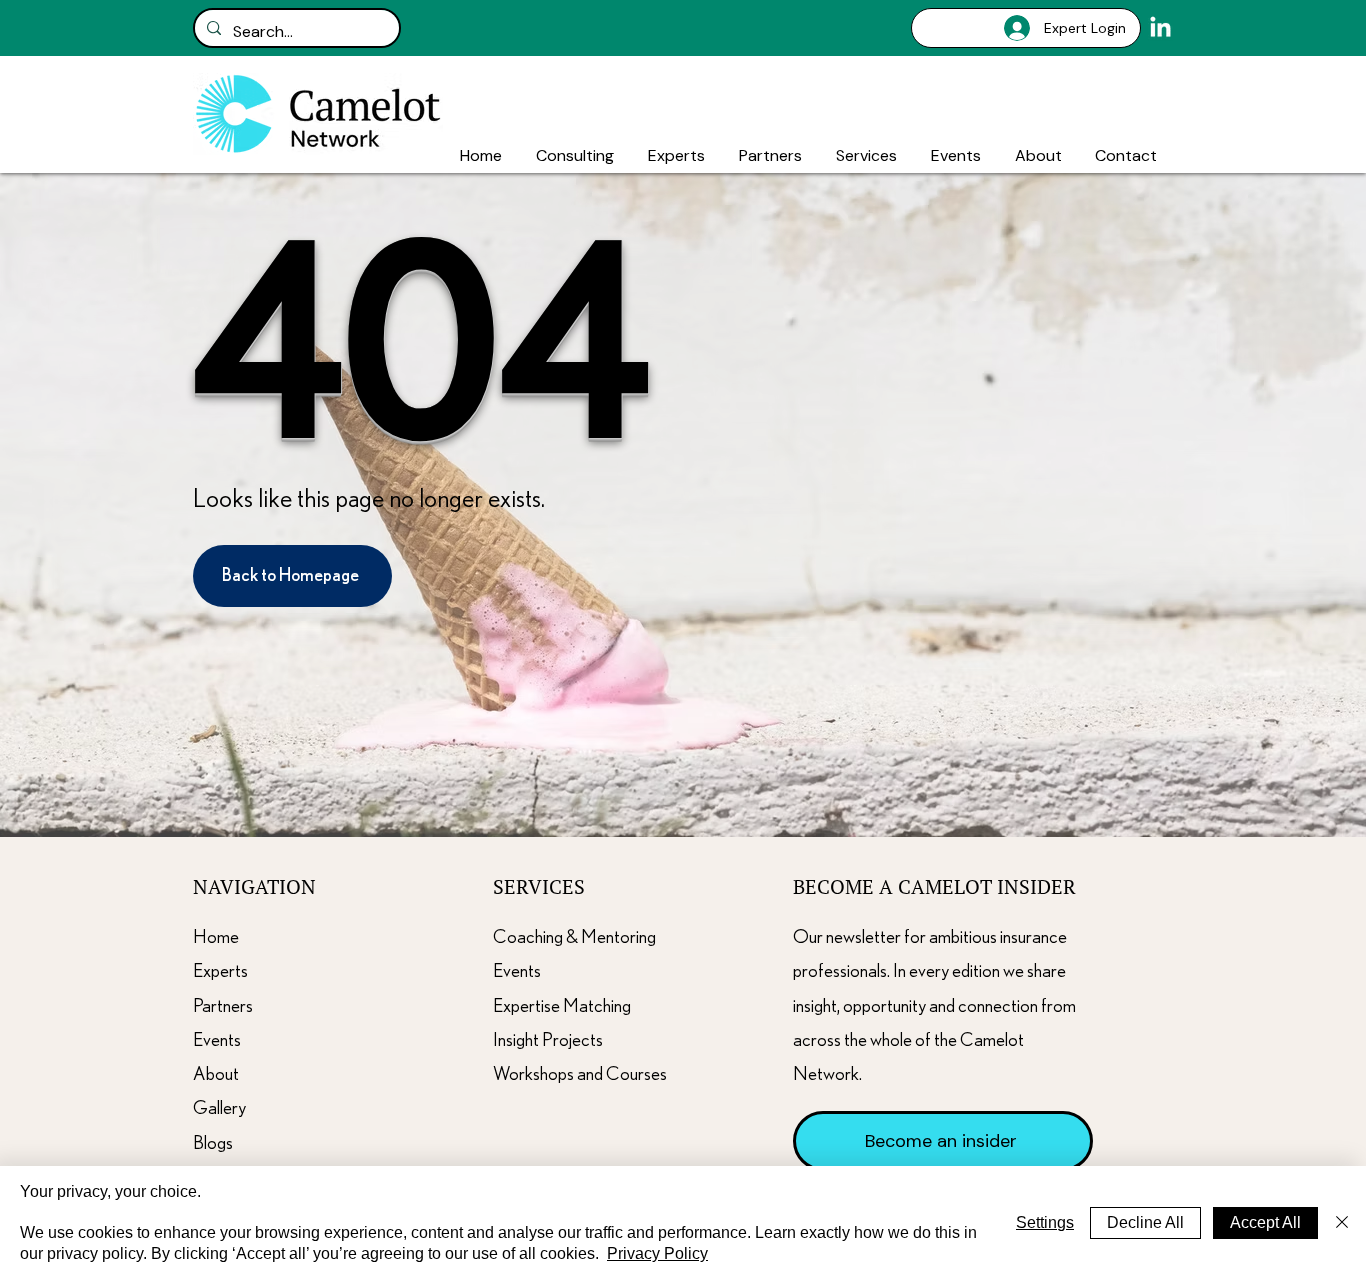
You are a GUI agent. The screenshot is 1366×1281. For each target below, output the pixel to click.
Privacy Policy (657, 1253)
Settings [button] (1045, 1222)
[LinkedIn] (1160, 28)
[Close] (1342, 1223)
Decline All (1145, 1222)
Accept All (1265, 1222)
